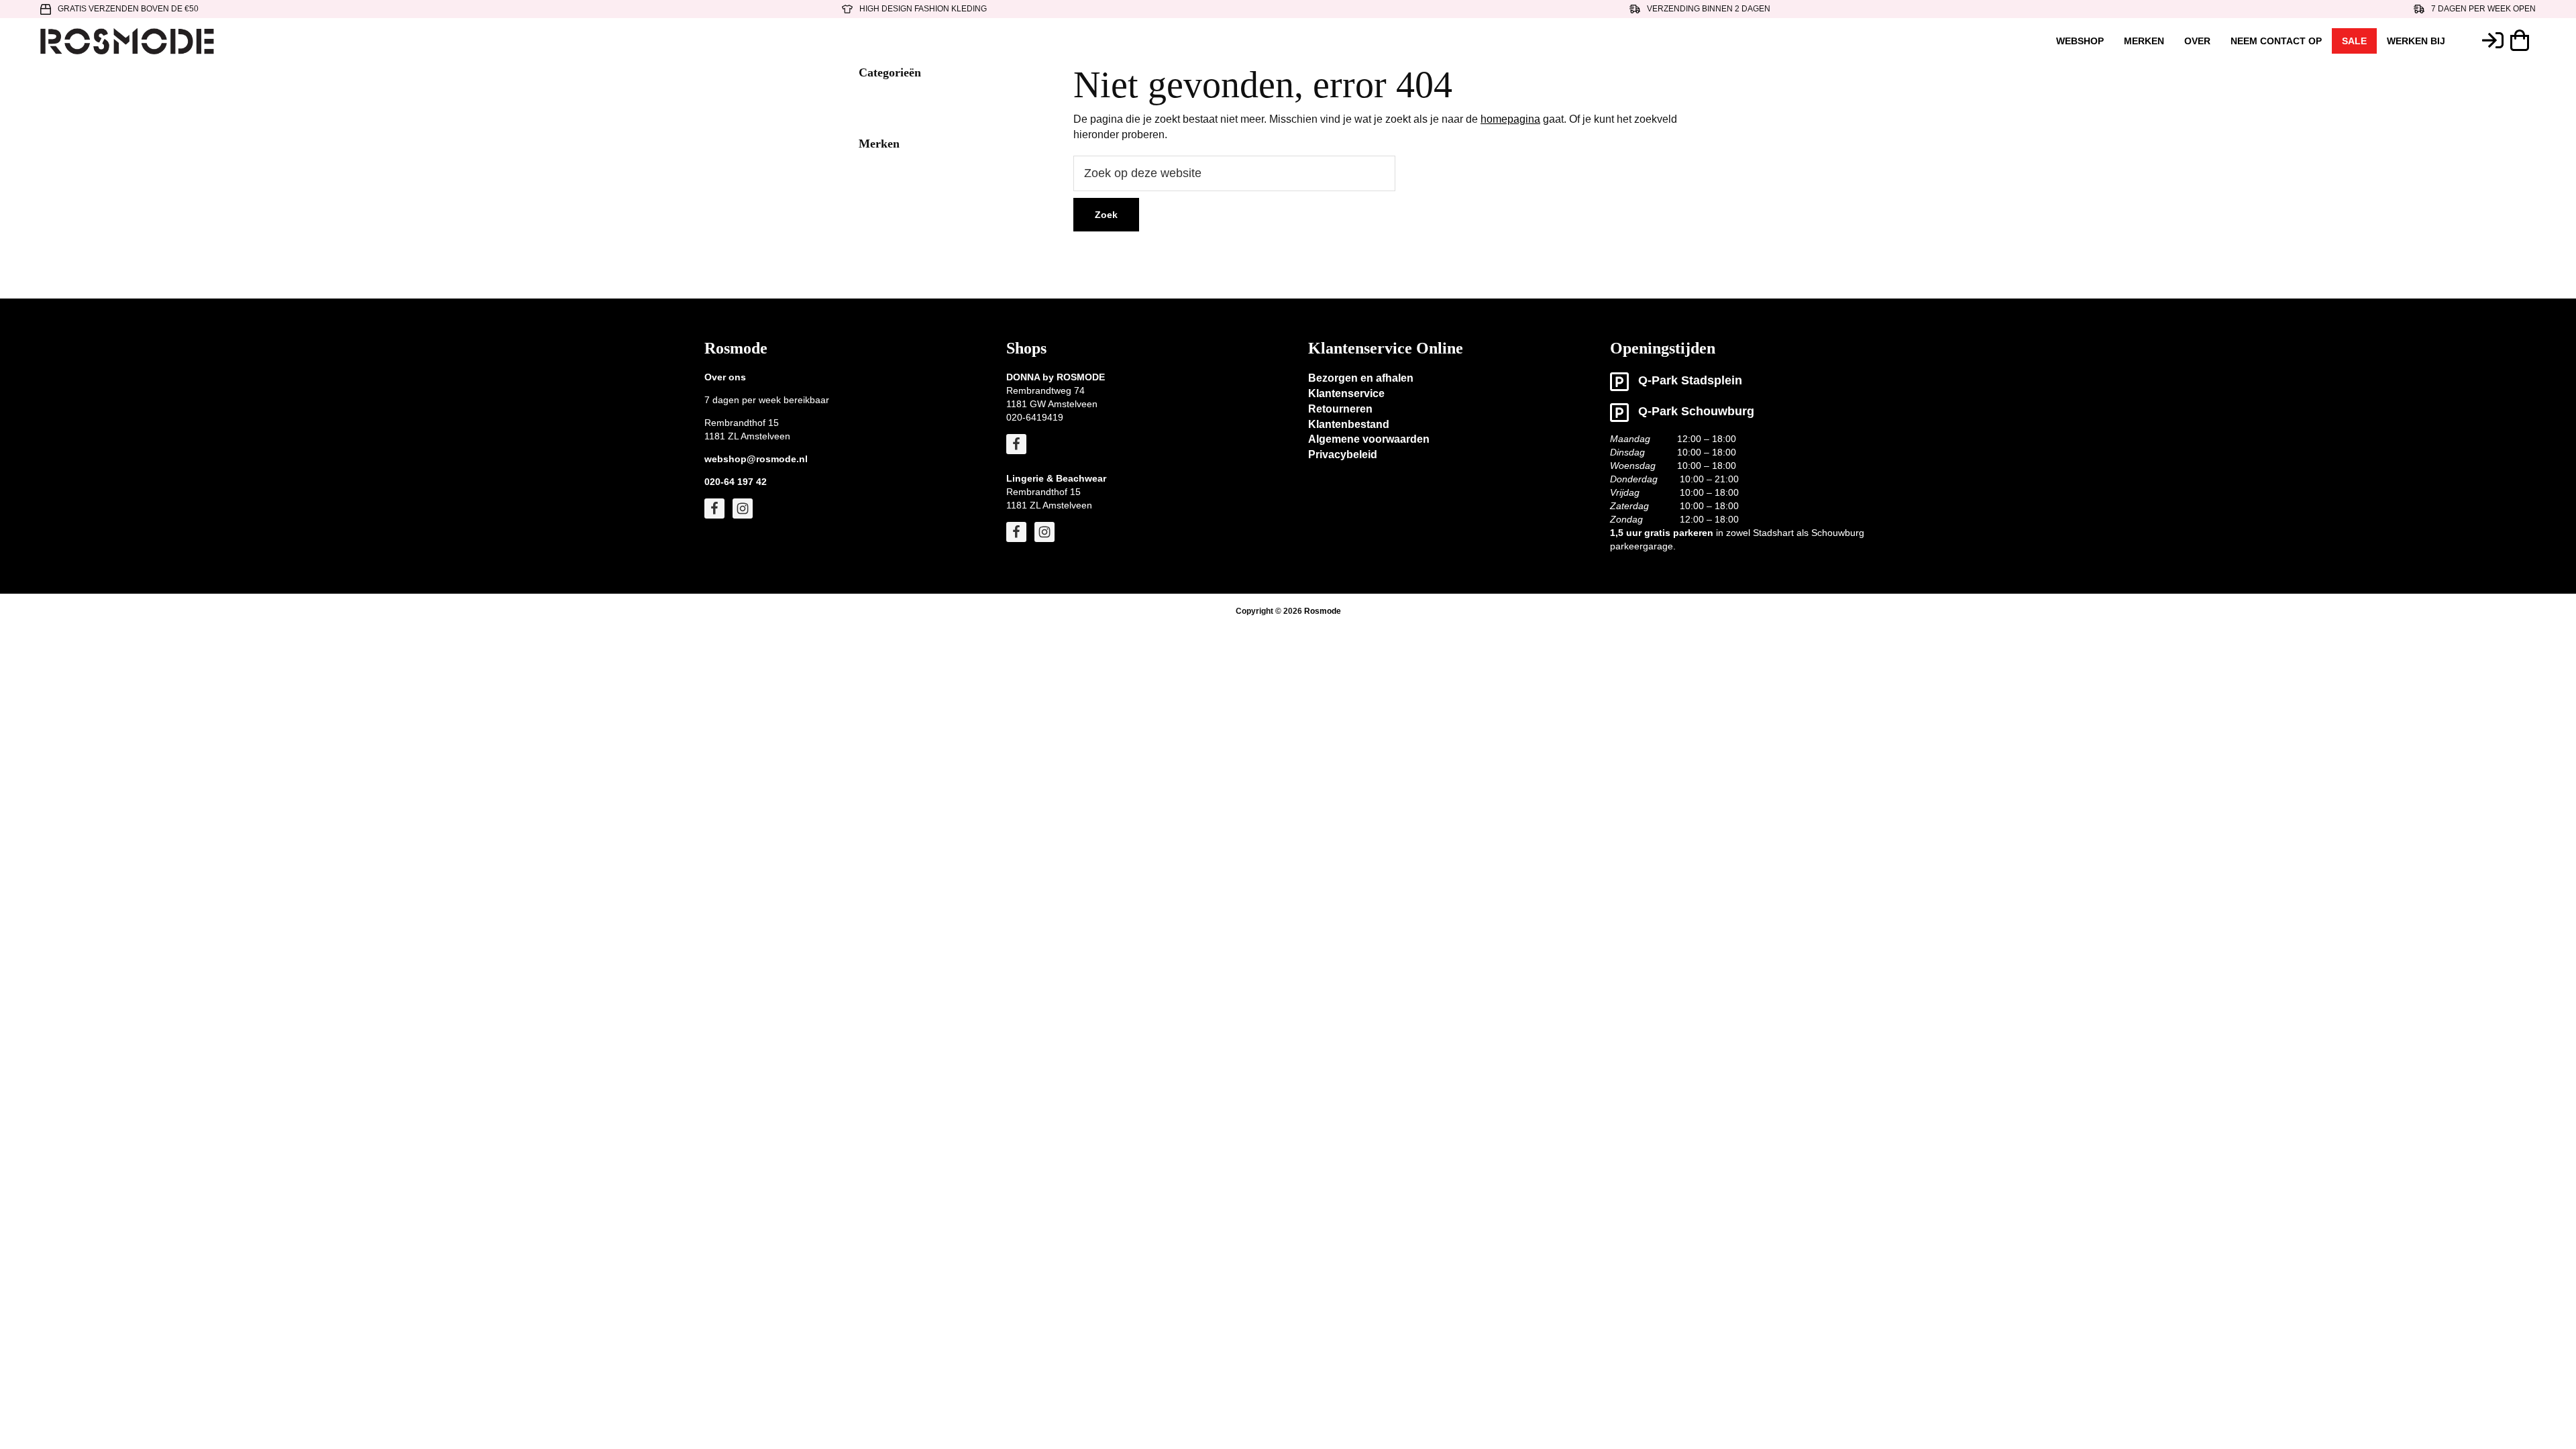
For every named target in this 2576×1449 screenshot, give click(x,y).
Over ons (725, 377)
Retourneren (1340, 409)
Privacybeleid (1343, 454)
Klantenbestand (1349, 424)
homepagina (1510, 119)
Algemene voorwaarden (1369, 439)
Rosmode (1323, 611)
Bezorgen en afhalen (1361, 378)
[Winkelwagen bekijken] (2523, 40)
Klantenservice (1346, 393)
